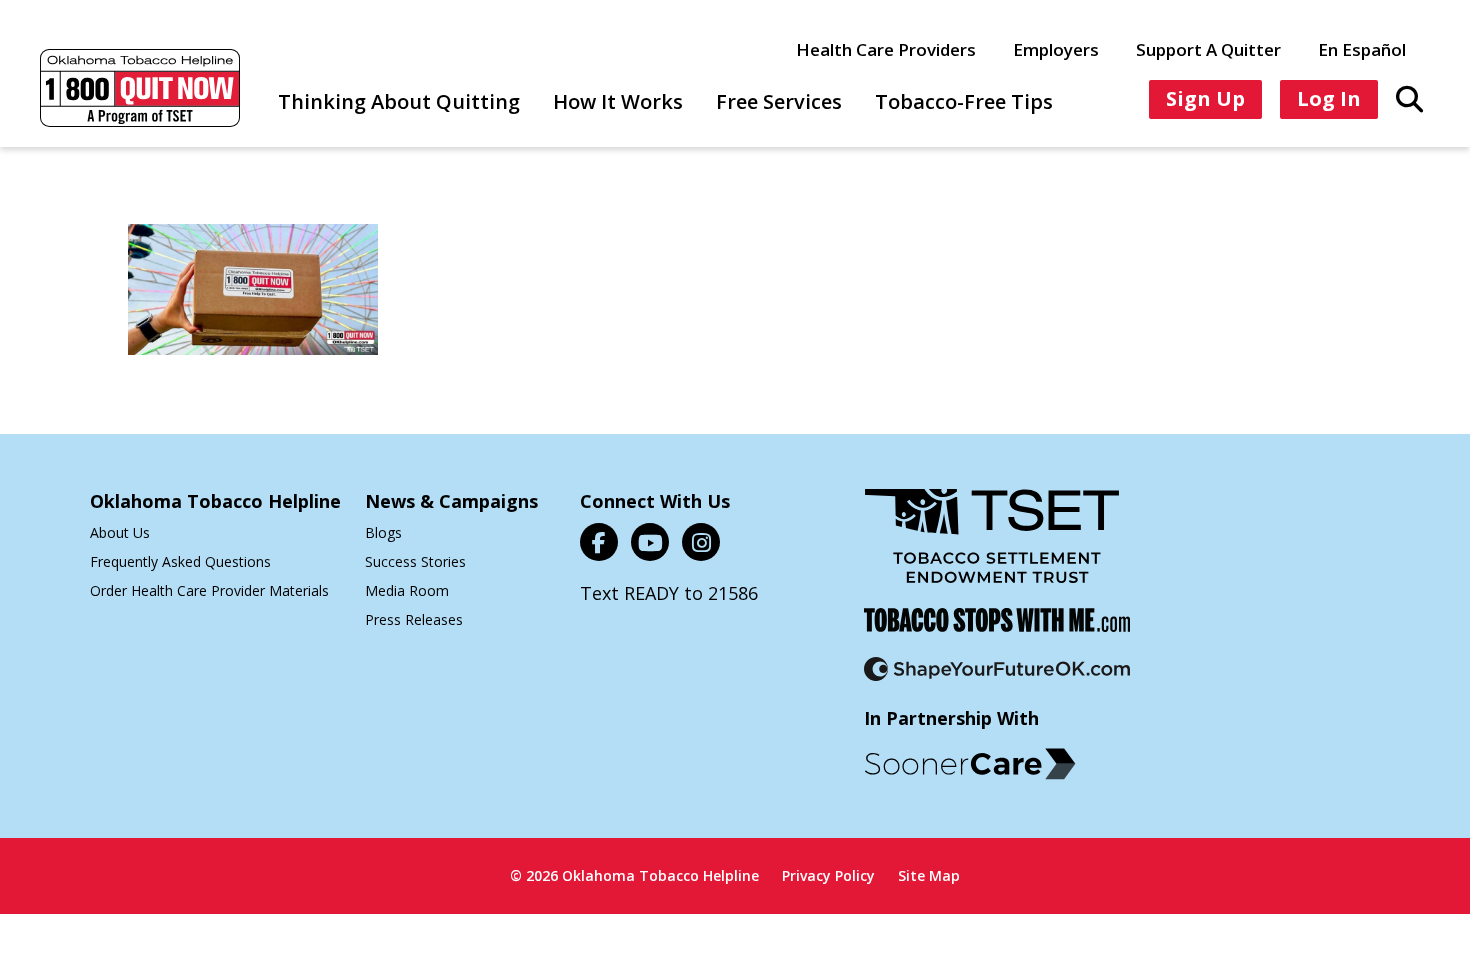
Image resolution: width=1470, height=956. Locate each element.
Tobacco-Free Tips (964, 101)
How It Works (618, 101)
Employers (1056, 49)
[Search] (1409, 98)
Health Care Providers (886, 49)
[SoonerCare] (970, 764)
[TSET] (992, 548)
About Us (120, 532)
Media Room (407, 590)
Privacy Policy (828, 875)
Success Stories (415, 561)
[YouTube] (650, 542)
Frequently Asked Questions (180, 561)
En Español (1362, 49)
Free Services (779, 101)
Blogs (383, 532)
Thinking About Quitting (399, 101)
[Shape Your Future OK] (997, 681)
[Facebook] (599, 542)
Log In (1329, 98)
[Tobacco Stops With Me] (997, 632)
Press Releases (414, 619)
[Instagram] (701, 542)
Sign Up (1205, 98)
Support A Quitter (1208, 49)
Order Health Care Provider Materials (209, 590)
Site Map (929, 875)
